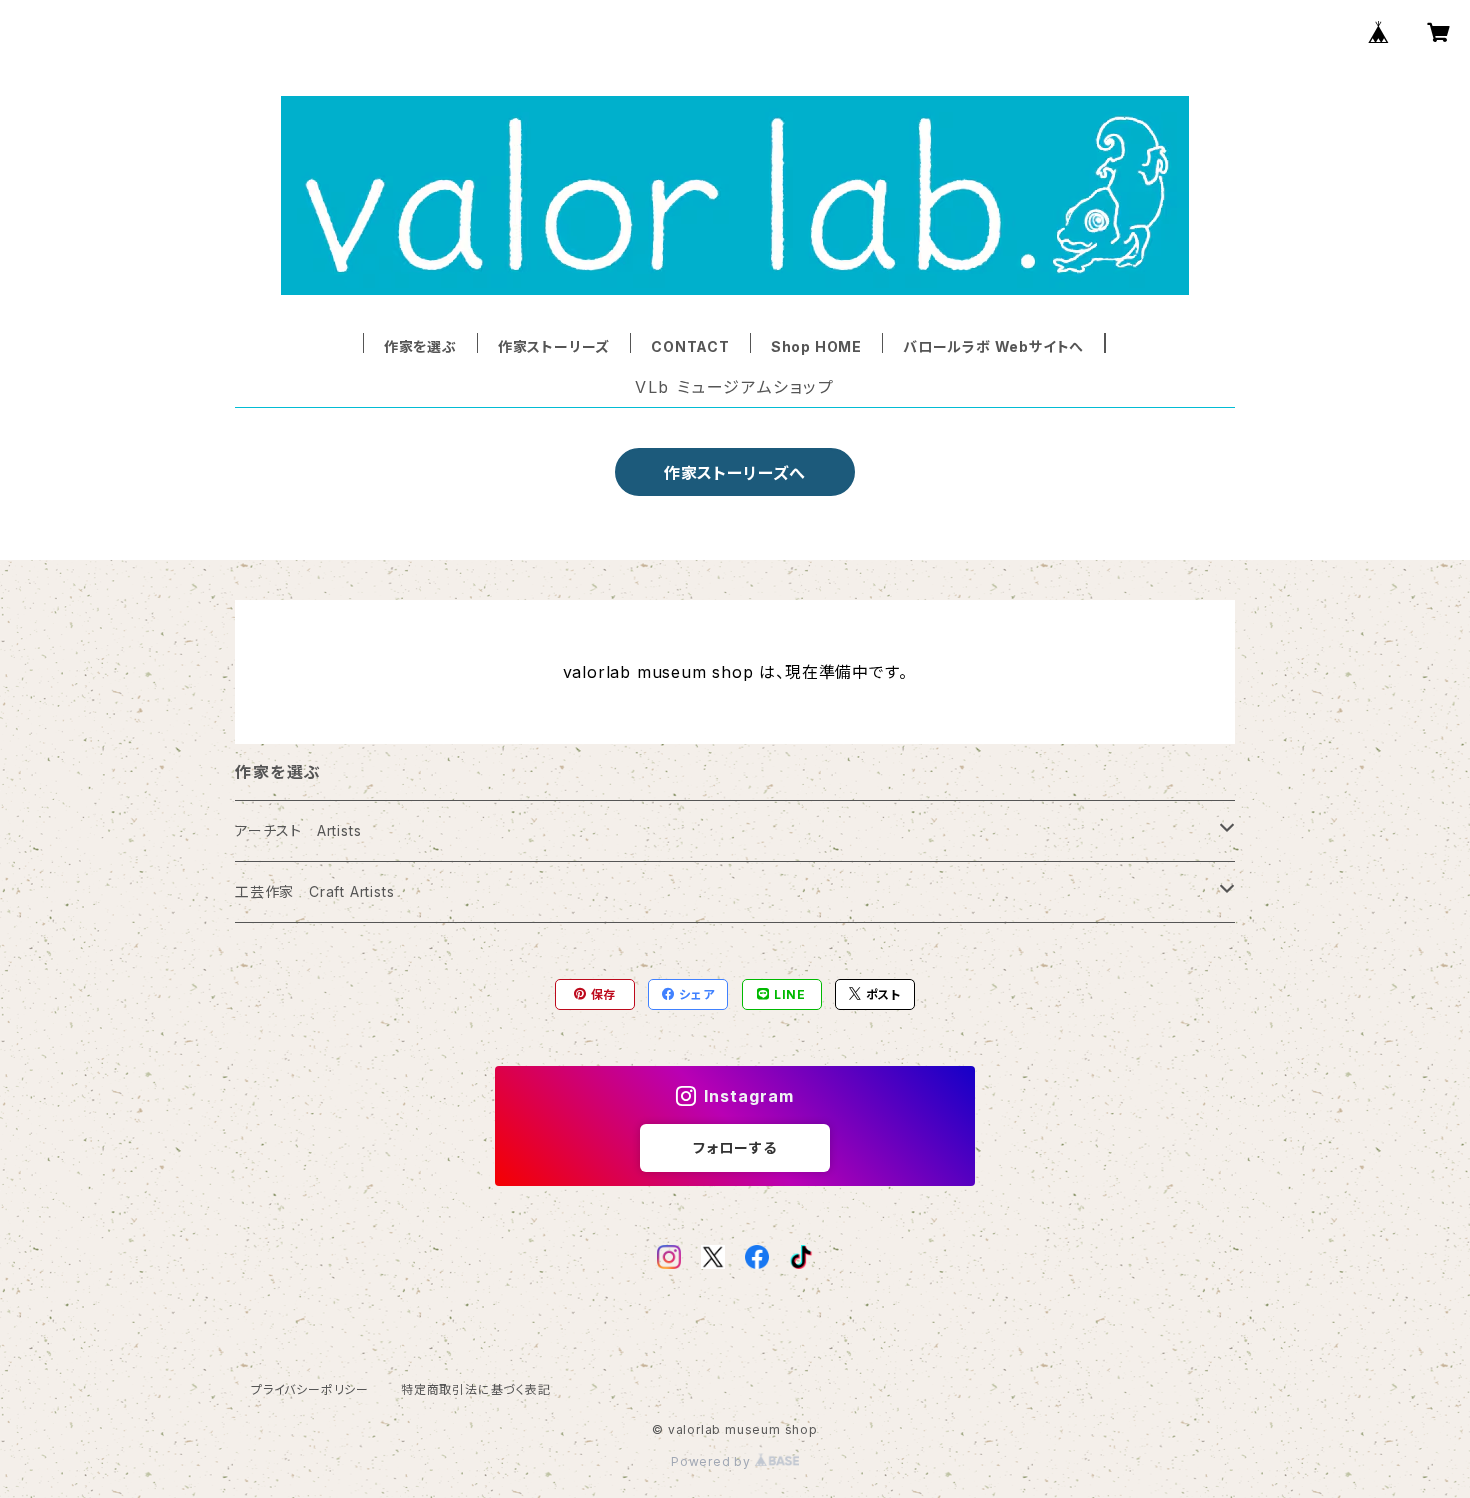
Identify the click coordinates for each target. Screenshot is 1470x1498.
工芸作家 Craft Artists (314, 891)
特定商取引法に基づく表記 (476, 1389)
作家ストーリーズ (554, 346)
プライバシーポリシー (310, 1389)
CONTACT (690, 346)
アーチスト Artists (298, 830)
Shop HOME (816, 346)
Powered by (713, 1461)
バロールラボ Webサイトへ (993, 346)
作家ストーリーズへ (735, 473)
